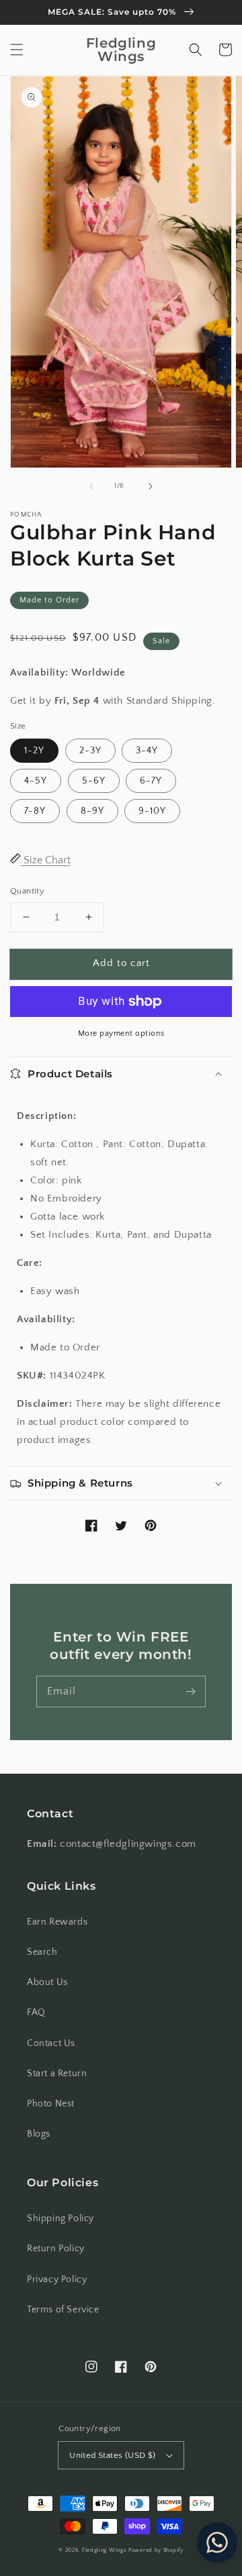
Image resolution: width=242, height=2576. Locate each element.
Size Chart (46, 860)
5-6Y (94, 781)
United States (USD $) (112, 2455)
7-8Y (35, 811)
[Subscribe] (190, 1691)
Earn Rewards (57, 1922)
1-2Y (34, 751)
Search (42, 1952)
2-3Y (90, 751)
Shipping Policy (61, 2218)
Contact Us (51, 2043)
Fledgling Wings (105, 2550)
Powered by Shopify (156, 2550)
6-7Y (151, 781)
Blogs (39, 2134)
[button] (17, 50)
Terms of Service (63, 2310)
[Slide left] (91, 486)
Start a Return (57, 2074)
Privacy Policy (57, 2279)
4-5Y (36, 781)
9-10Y (152, 811)
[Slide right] (151, 486)
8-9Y (92, 811)
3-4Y (147, 751)
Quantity (27, 891)
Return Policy (56, 2249)
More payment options (121, 1033)
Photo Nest (51, 2104)
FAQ (36, 2012)
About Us (47, 1982)
